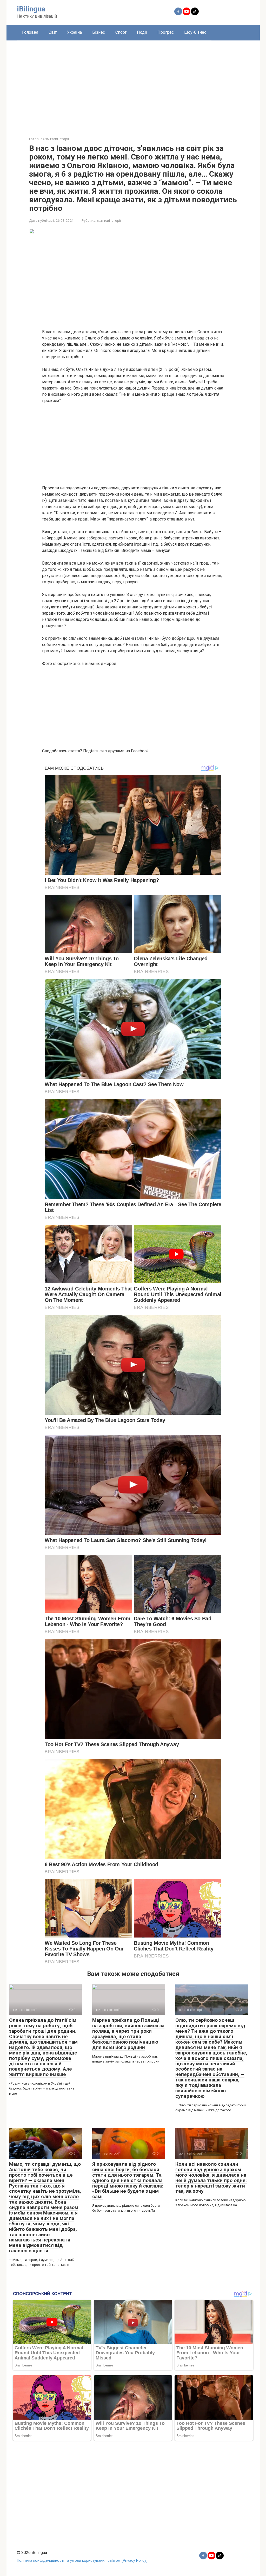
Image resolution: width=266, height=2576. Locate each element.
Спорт (121, 32)
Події (142, 32)
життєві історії (109, 220)
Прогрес (166, 32)
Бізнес (99, 32)
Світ (53, 32)
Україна (74, 32)
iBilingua (31, 9)
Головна (30, 32)
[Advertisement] (133, 85)
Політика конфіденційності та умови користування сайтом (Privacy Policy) (82, 2561)
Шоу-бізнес (195, 32)
